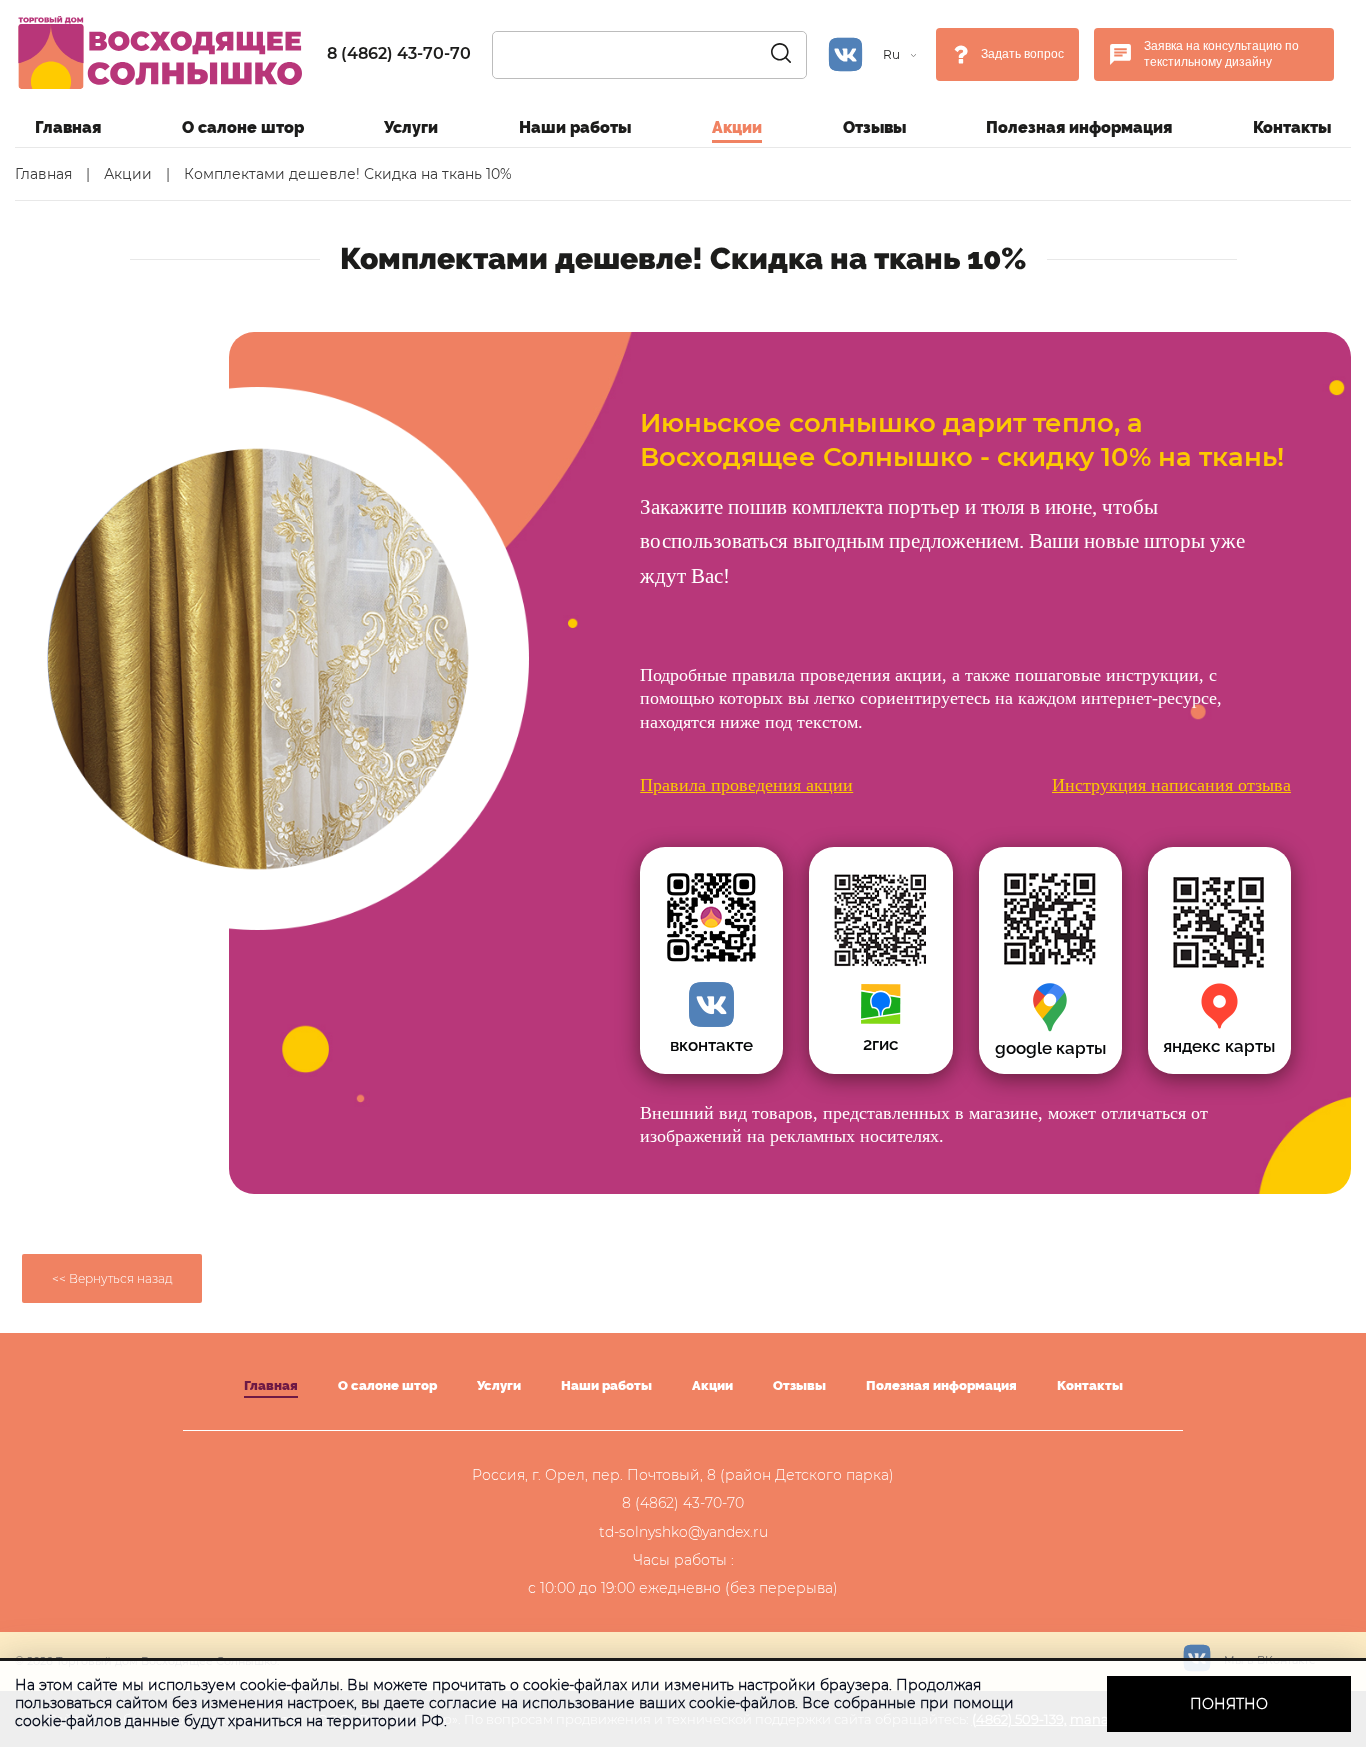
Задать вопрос (1022, 54)
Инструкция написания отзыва (1171, 785)
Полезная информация (1079, 127)
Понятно (1229, 1704)
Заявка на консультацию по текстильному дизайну (1221, 54)
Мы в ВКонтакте (1268, 1660)
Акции (737, 127)
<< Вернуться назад (112, 1278)
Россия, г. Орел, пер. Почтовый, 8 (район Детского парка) (683, 1475)
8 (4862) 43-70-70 (399, 53)
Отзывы (874, 127)
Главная (68, 127)
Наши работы (575, 127)
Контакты (1292, 127)
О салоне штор (243, 127)
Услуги (411, 127)
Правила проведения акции (746, 785)
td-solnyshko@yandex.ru (683, 1532)
